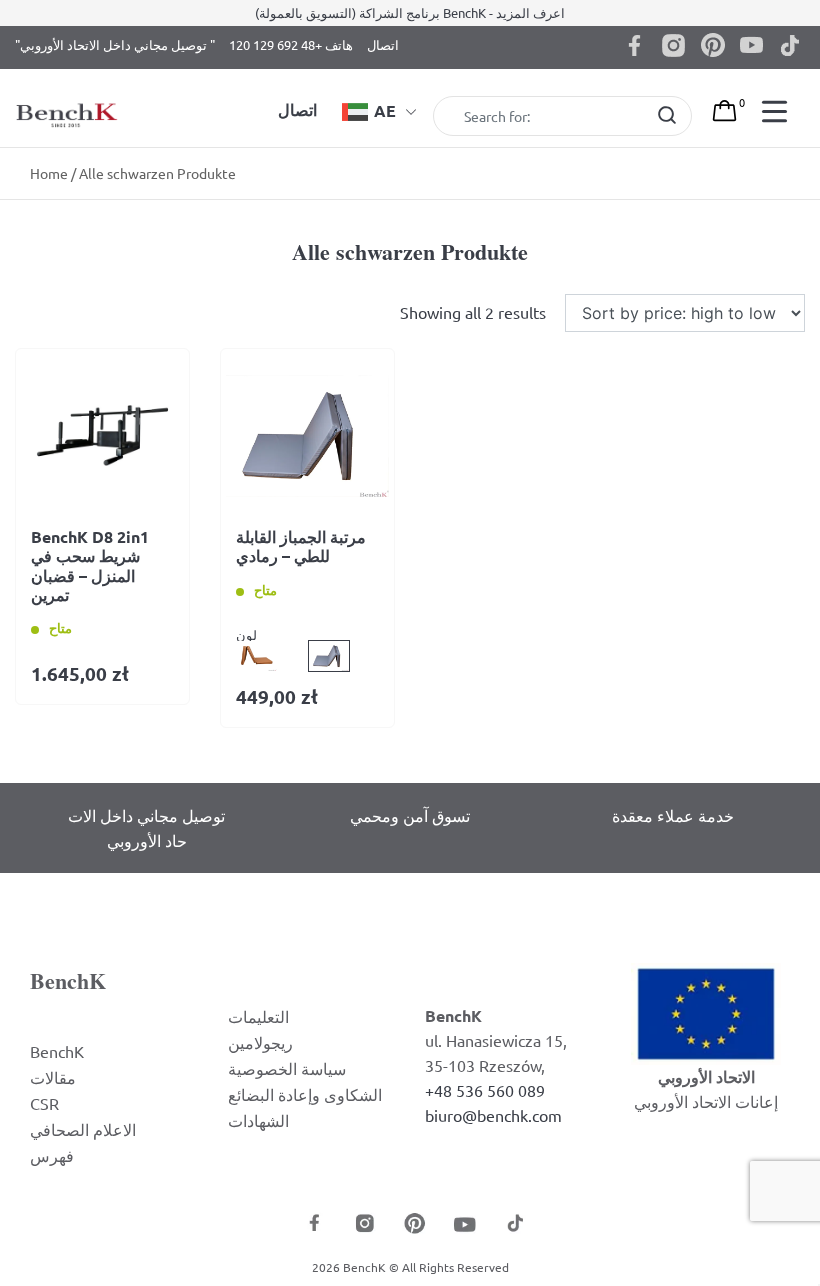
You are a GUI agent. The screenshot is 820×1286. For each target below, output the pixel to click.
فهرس (52, 1155)
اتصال (383, 44)
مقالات (53, 1077)
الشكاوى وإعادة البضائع (305, 1094)
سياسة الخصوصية (287, 1068)
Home (49, 173)
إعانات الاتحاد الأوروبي (706, 1101)
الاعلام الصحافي (83, 1129)
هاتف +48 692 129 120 (291, 44)
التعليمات (258, 1016)
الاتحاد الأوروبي (706, 1076)
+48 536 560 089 (485, 1090)
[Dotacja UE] (706, 1011)
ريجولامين (260, 1042)
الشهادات (258, 1120)
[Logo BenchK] (68, 93)
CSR (44, 1103)
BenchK (57, 1051)
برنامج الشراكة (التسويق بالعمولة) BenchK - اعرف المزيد (410, 12)
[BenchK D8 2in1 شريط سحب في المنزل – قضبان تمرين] (102, 435)
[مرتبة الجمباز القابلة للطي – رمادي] (307, 435)
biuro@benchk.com (493, 1115)
